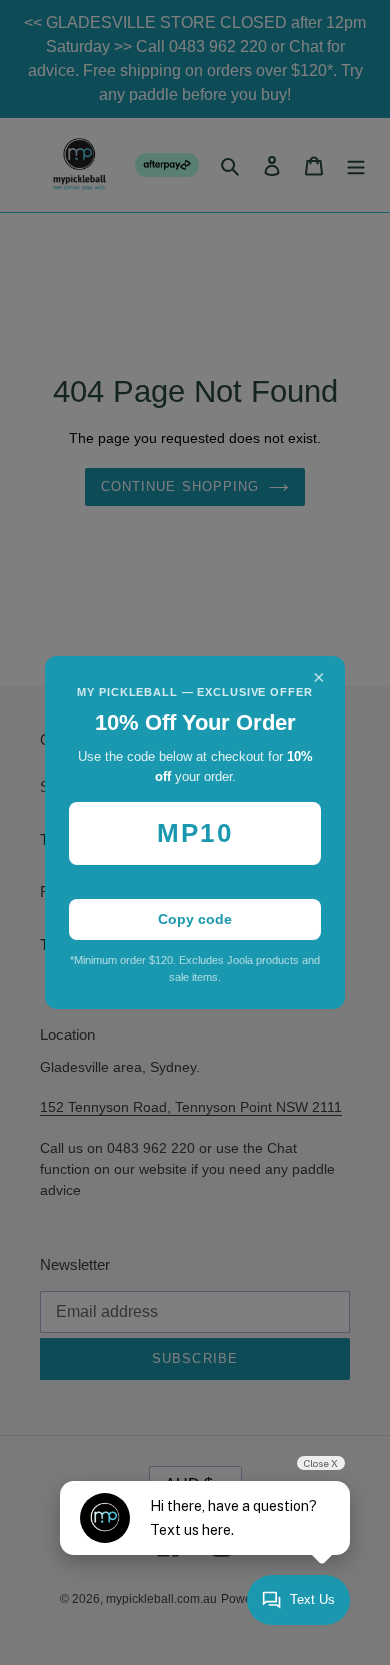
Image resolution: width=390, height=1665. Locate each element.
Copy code (195, 919)
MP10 (194, 833)
